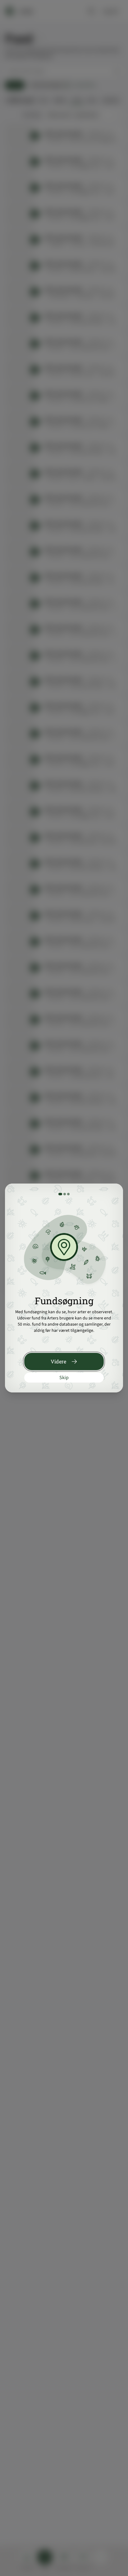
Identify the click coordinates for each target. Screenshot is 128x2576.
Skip (64, 1378)
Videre (58, 1361)
